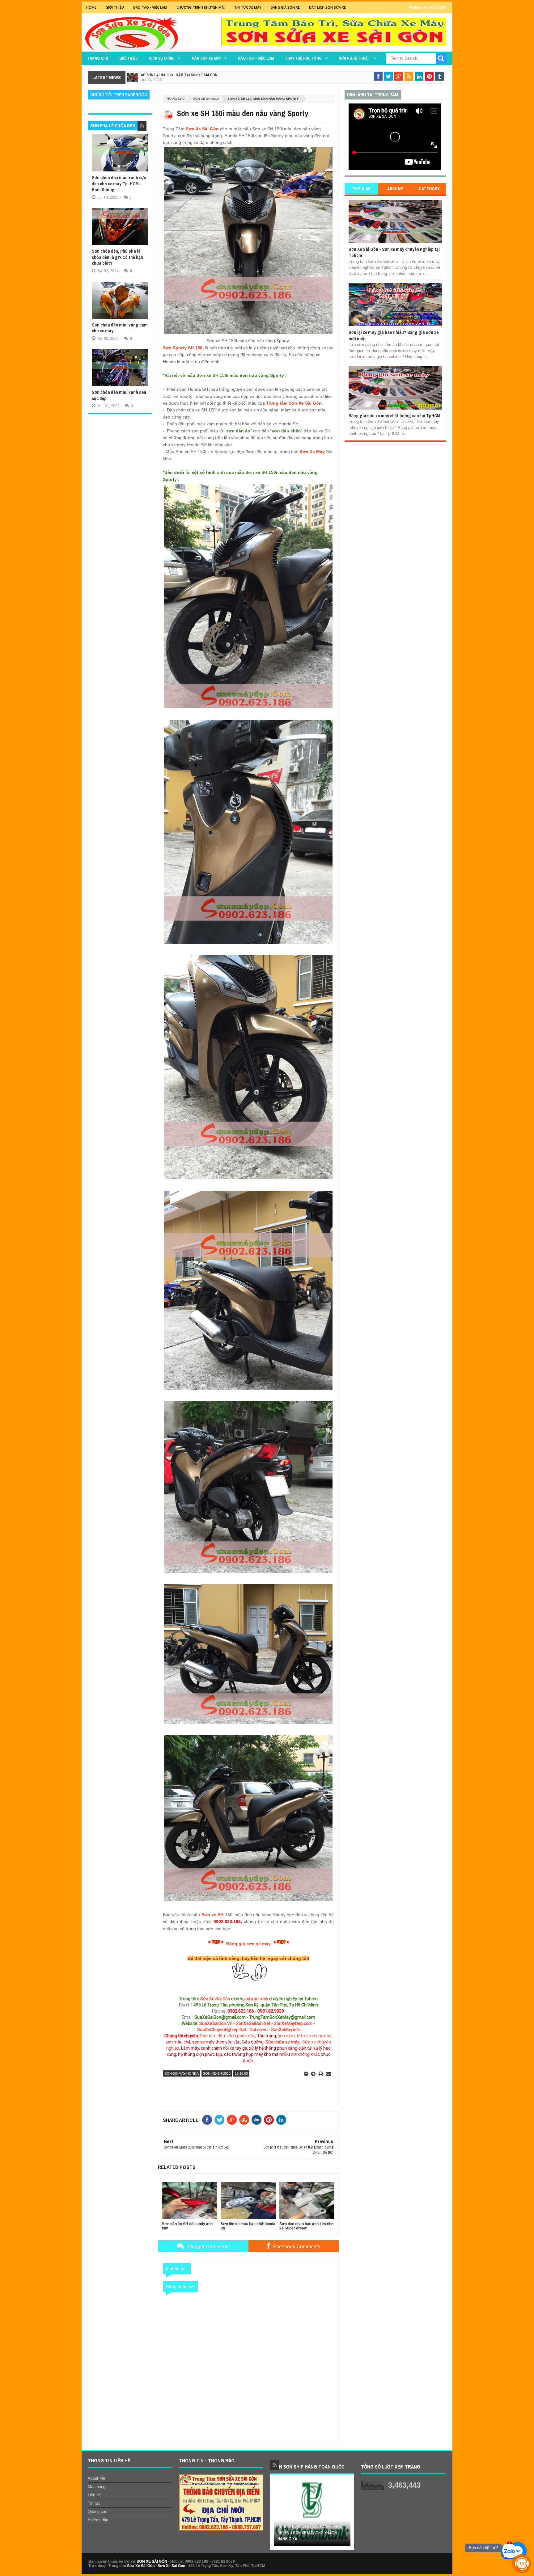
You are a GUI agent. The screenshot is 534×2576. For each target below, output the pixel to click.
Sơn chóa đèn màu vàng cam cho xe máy (120, 328)
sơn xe (199, 2042)
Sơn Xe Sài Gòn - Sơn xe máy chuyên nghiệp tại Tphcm (394, 252)
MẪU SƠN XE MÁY (206, 58)
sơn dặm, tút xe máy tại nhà (305, 2036)
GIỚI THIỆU (115, 7)
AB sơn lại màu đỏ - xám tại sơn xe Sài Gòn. (180, 75)
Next (347, 2514)
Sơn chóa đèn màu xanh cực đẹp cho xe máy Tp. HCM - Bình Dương (119, 183)
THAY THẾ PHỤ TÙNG (303, 58)
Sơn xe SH (213, 1915)
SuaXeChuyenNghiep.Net (222, 2030)
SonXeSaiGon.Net (253, 2023)
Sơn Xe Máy (312, 452)
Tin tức (94, 2503)
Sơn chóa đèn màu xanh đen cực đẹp (119, 395)
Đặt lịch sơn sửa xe (327, 7)
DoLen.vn (259, 2030)
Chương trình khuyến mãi (201, 7)
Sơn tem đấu (212, 2036)
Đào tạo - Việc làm (256, 58)
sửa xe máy (257, 1999)
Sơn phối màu (242, 2036)
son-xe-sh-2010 (206, 99)
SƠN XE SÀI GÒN (152, 2561)
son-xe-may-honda (182, 2073)
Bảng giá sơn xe (285, 7)
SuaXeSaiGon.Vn (216, 2023)
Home (91, 7)
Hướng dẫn (98, 2520)
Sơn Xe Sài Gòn (202, 129)
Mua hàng (97, 2487)
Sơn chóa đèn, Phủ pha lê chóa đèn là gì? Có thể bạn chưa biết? (117, 257)
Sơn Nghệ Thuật (354, 58)
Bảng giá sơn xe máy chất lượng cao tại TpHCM (394, 416)
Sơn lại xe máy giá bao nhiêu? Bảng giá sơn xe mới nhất (394, 335)
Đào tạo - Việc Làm (150, 7)
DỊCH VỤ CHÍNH (162, 58)
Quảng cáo (97, 2512)
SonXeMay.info (286, 2030)
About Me (96, 2478)
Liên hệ (94, 2495)
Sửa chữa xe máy (282, 2042)
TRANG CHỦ (98, 58)
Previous (278, 2514)
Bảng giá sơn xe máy (248, 1944)
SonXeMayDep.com (293, 2023)
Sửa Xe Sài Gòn (215, 1999)
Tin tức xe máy (248, 7)
